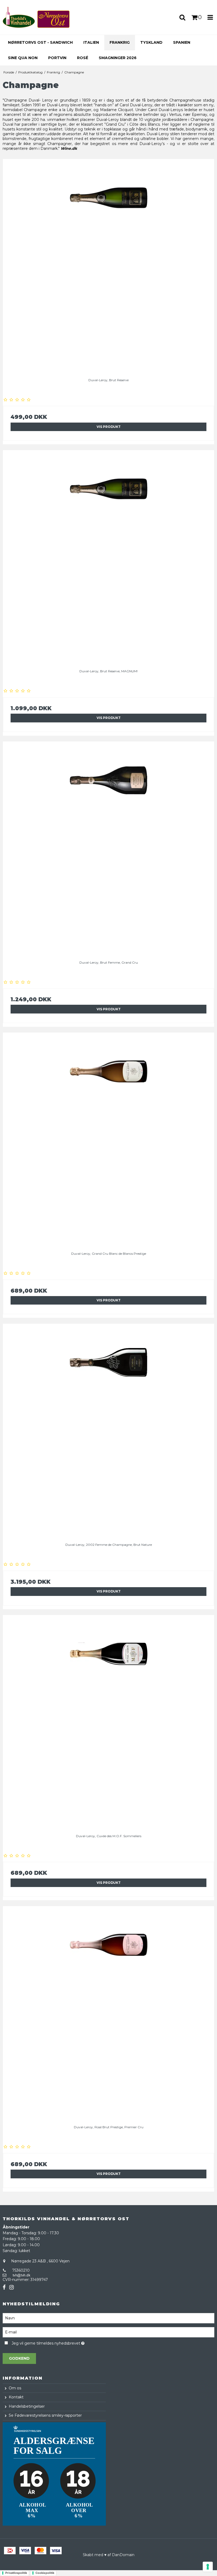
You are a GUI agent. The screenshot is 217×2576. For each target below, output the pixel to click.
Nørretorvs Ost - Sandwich (40, 42)
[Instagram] (12, 2287)
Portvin (57, 58)
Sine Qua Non (23, 58)
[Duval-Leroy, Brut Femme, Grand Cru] (108, 847)
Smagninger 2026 (118, 58)
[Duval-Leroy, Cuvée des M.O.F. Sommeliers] (108, 1721)
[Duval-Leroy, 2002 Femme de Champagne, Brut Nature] (108, 1429)
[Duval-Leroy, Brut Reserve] (108, 265)
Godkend (19, 2358)
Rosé (83, 58)
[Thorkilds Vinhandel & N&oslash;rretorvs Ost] (36, 17)
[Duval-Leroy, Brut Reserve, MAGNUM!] (108, 556)
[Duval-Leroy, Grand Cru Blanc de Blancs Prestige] (108, 1138)
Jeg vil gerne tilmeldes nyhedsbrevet (61, 2343)
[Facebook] (4, 2287)
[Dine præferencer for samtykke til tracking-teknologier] (208, 2567)
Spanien (182, 42)
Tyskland (151, 42)
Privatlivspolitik (16, 2573)
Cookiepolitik (45, 2573)
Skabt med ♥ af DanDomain (109, 2555)
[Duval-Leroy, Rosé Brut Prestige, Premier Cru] (108, 2012)
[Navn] (108, 2318)
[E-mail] (108, 2332)
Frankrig (120, 42)
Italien (91, 42)
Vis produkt (109, 427)
